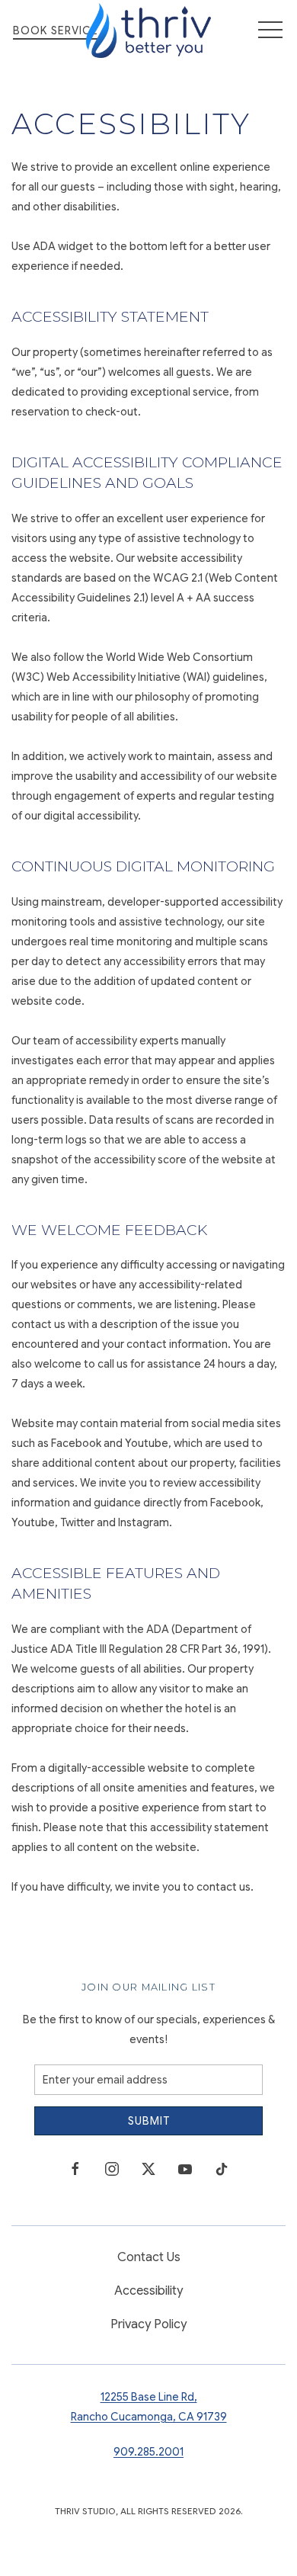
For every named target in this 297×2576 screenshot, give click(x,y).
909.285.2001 (148, 2452)
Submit (149, 2121)
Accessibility (148, 2291)
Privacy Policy (148, 2324)
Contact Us (149, 2257)
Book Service (56, 30)
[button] (270, 30)
